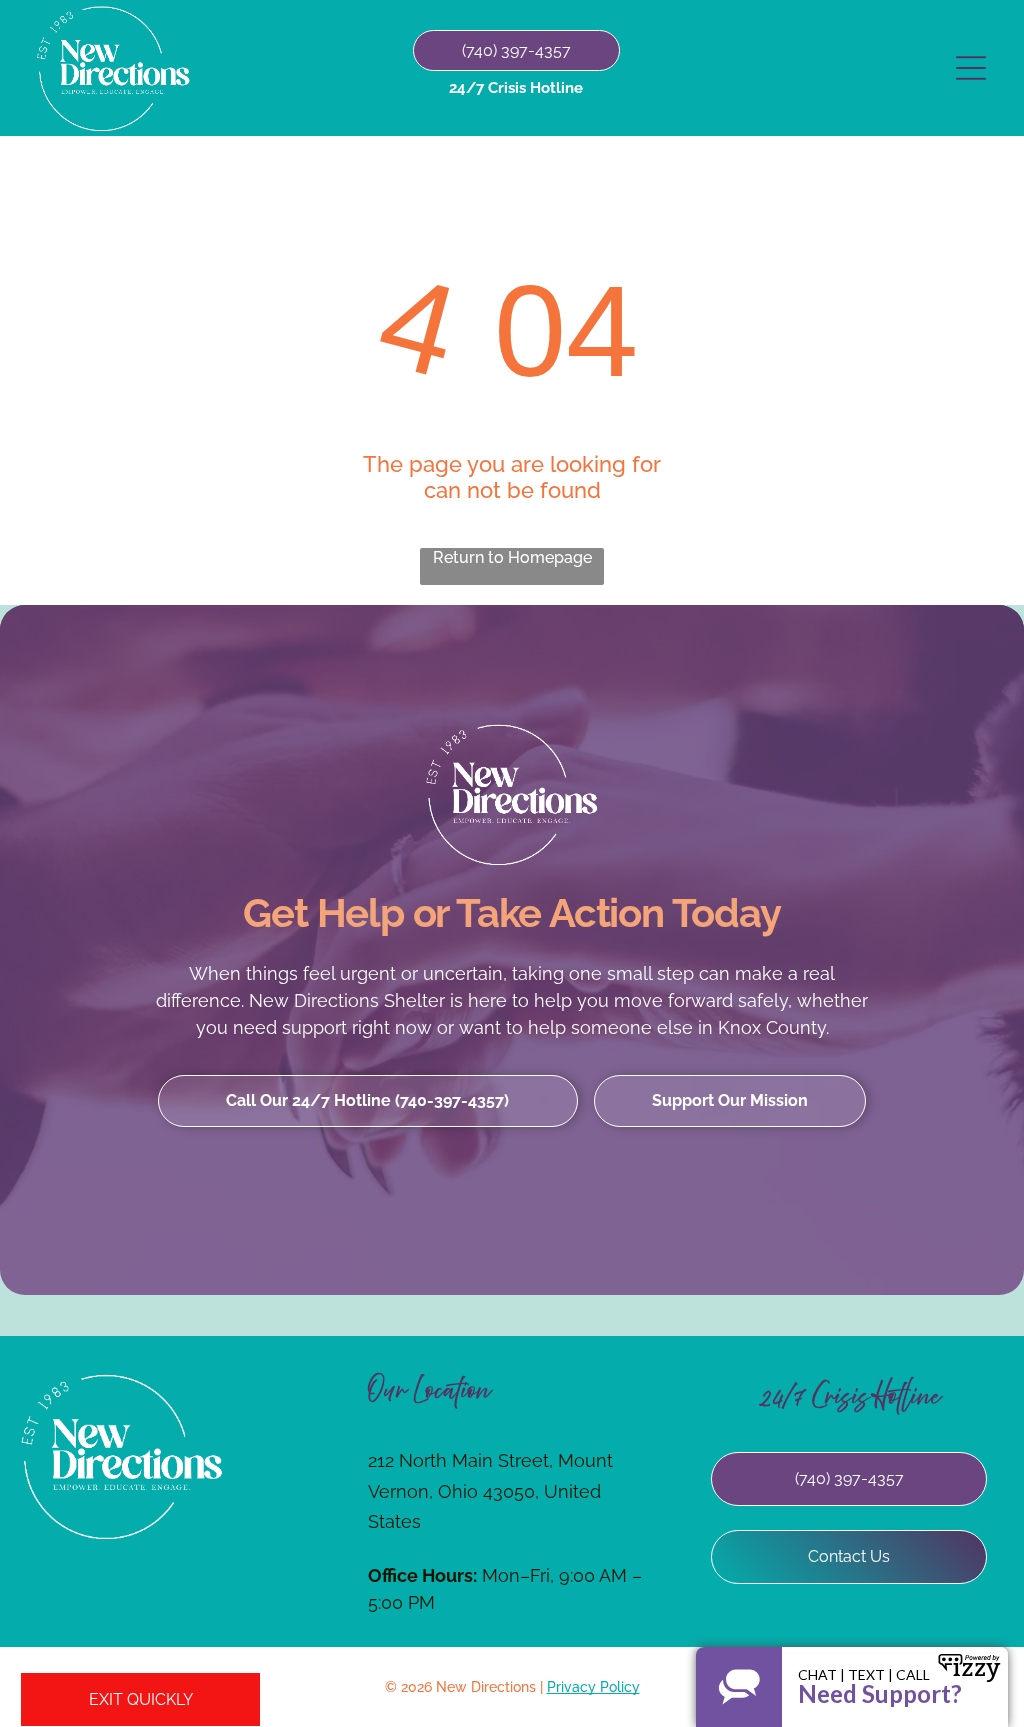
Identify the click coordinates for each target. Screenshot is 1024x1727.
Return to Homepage (512, 557)
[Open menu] (971, 68)
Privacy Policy (593, 1687)
